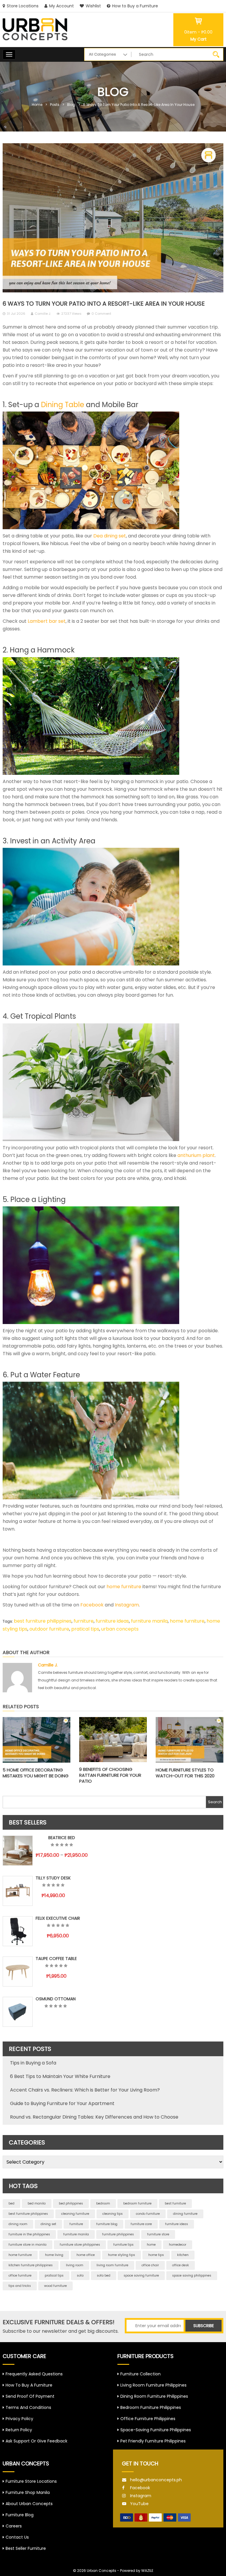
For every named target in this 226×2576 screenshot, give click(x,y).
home (151, 2245)
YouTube (139, 2504)
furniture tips (123, 2245)
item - (198, 32)
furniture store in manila (28, 2245)
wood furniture (55, 2286)
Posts (55, 105)
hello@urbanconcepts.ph (156, 2480)
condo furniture (148, 2214)
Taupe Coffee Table (56, 1959)
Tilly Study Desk (53, 1878)
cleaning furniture (75, 2214)
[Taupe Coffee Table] (18, 1971)
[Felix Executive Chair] (18, 1931)
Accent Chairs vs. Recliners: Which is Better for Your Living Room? (85, 2090)
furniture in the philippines (29, 2234)
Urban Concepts (102, 2571)
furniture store (158, 2234)
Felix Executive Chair (58, 1918)
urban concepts (120, 1629)
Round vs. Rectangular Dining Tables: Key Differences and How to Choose (94, 2117)
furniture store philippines (80, 2245)
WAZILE (147, 2571)
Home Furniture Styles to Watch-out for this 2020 (185, 1773)
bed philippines (71, 2203)
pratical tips (85, 1629)
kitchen (183, 2255)
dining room (18, 2224)
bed (11, 2203)
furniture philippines (118, 2234)
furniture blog (107, 2224)
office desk (181, 2265)
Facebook (140, 2488)
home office (86, 2255)
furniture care (141, 2224)
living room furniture (112, 2265)
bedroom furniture (137, 2203)
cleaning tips (113, 2214)
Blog (71, 105)
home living (54, 2255)
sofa (80, 2276)
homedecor (178, 2245)
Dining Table (63, 405)
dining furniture (185, 2214)
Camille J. (43, 314)
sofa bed (104, 2276)
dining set (48, 2224)
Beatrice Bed (62, 1838)
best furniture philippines (43, 1621)
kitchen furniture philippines (31, 2265)
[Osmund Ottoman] (18, 2012)
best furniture (175, 2203)
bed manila (37, 2203)
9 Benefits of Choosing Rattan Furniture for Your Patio (110, 1775)
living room (75, 2265)
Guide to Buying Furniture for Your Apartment (62, 2103)
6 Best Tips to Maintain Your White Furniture (60, 2076)
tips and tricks (20, 2286)
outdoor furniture (49, 1629)
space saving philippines (192, 2276)
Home (37, 105)
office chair (150, 2265)
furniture (84, 1621)
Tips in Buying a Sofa (33, 2063)
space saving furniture (141, 2276)
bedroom (103, 2203)
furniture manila (149, 1621)
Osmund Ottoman (56, 1999)
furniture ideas (112, 1621)
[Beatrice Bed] (18, 1851)
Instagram (141, 2496)
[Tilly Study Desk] (18, 1891)
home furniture (187, 1621)
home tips (156, 2255)
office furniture (20, 2276)
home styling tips (122, 2255)
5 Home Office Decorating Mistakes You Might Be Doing (36, 1773)
